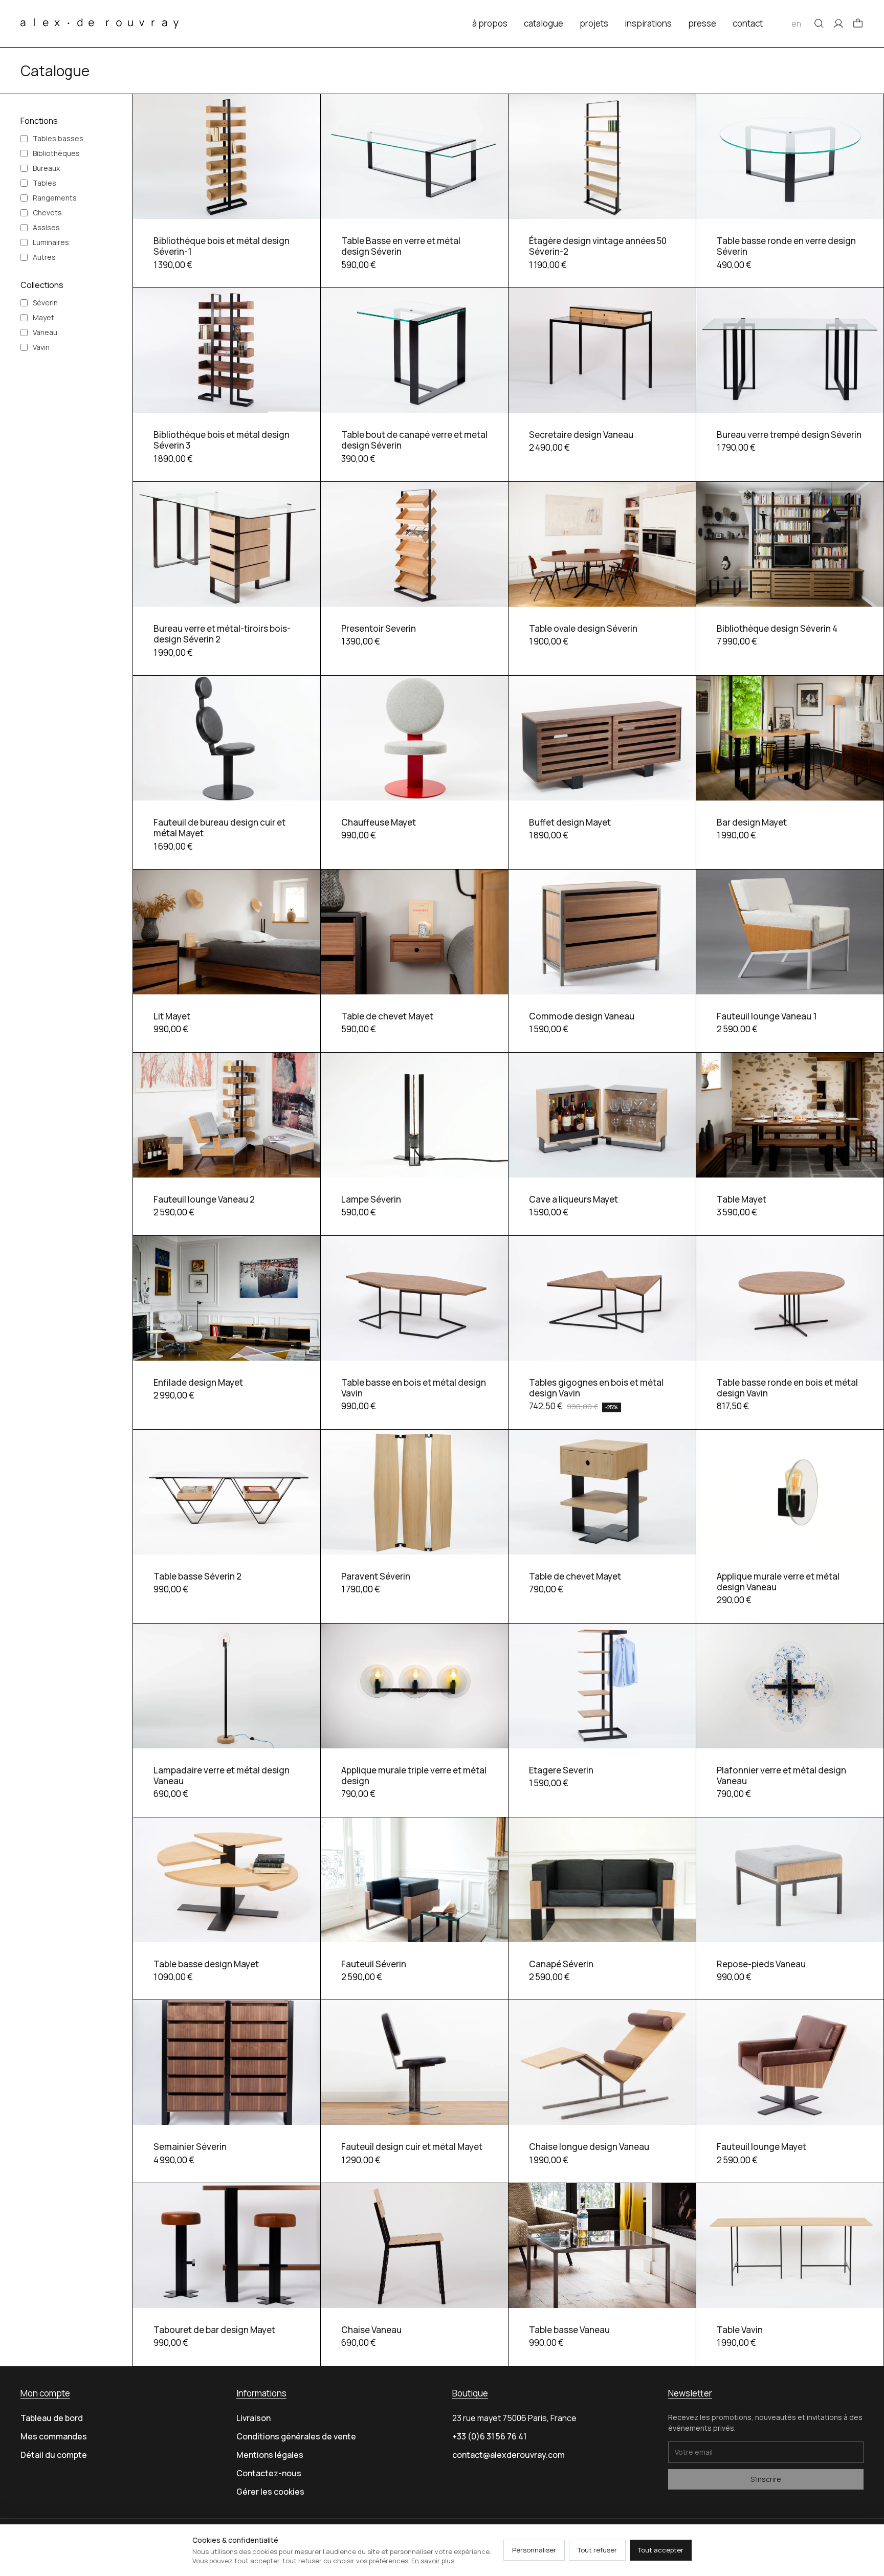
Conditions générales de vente (296, 2436)
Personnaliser (534, 2550)
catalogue (544, 23)
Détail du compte (54, 2455)
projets (594, 23)
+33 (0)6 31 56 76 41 (489, 2436)
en (796, 24)
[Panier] (858, 24)
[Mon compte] (838, 24)
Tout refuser (597, 2550)
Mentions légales (270, 2455)
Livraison (253, 2418)
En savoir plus (433, 2561)
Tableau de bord (52, 2418)
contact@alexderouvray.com (509, 2455)
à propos (490, 23)
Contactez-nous (269, 2473)
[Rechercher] (819, 24)
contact (748, 23)
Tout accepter (661, 2550)
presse (702, 23)
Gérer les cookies (270, 2492)
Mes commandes (54, 2436)
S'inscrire (766, 2479)
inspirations (648, 23)
